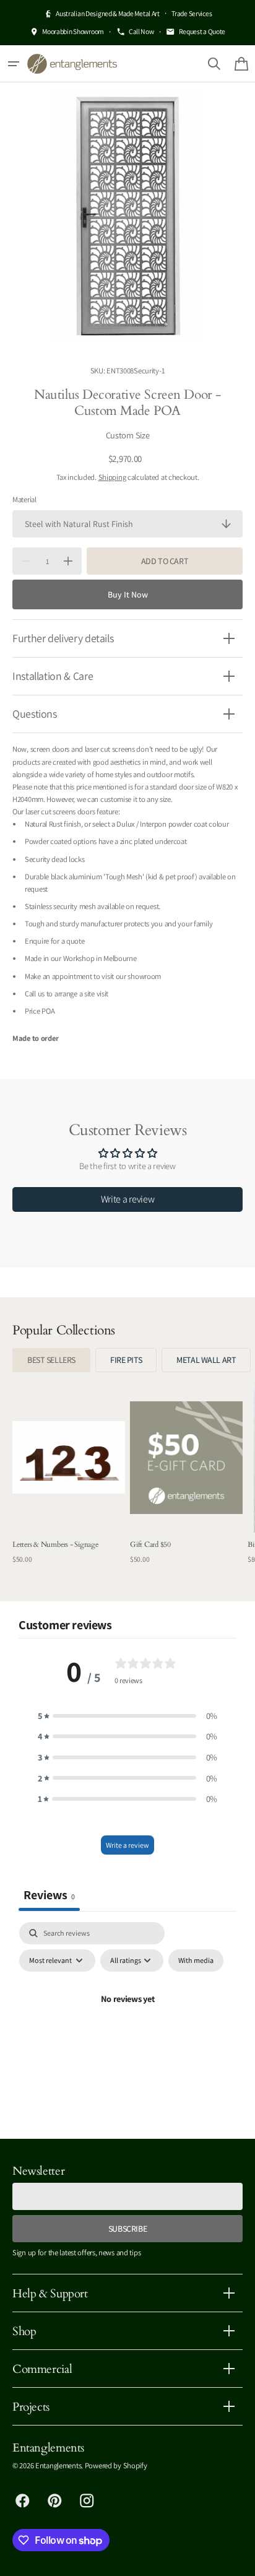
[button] (14, 64)
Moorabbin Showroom (73, 31)
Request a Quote (202, 31)
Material (24, 499)
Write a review (128, 1199)
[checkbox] (196, 1960)
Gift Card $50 (150, 1544)
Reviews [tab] (49, 1895)
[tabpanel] (127, 2027)
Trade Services (192, 13)
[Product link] (69, 1479)
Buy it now (128, 594)
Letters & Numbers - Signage (55, 1544)
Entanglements (58, 2465)
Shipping (112, 477)
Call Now (141, 31)
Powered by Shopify (116, 2465)
